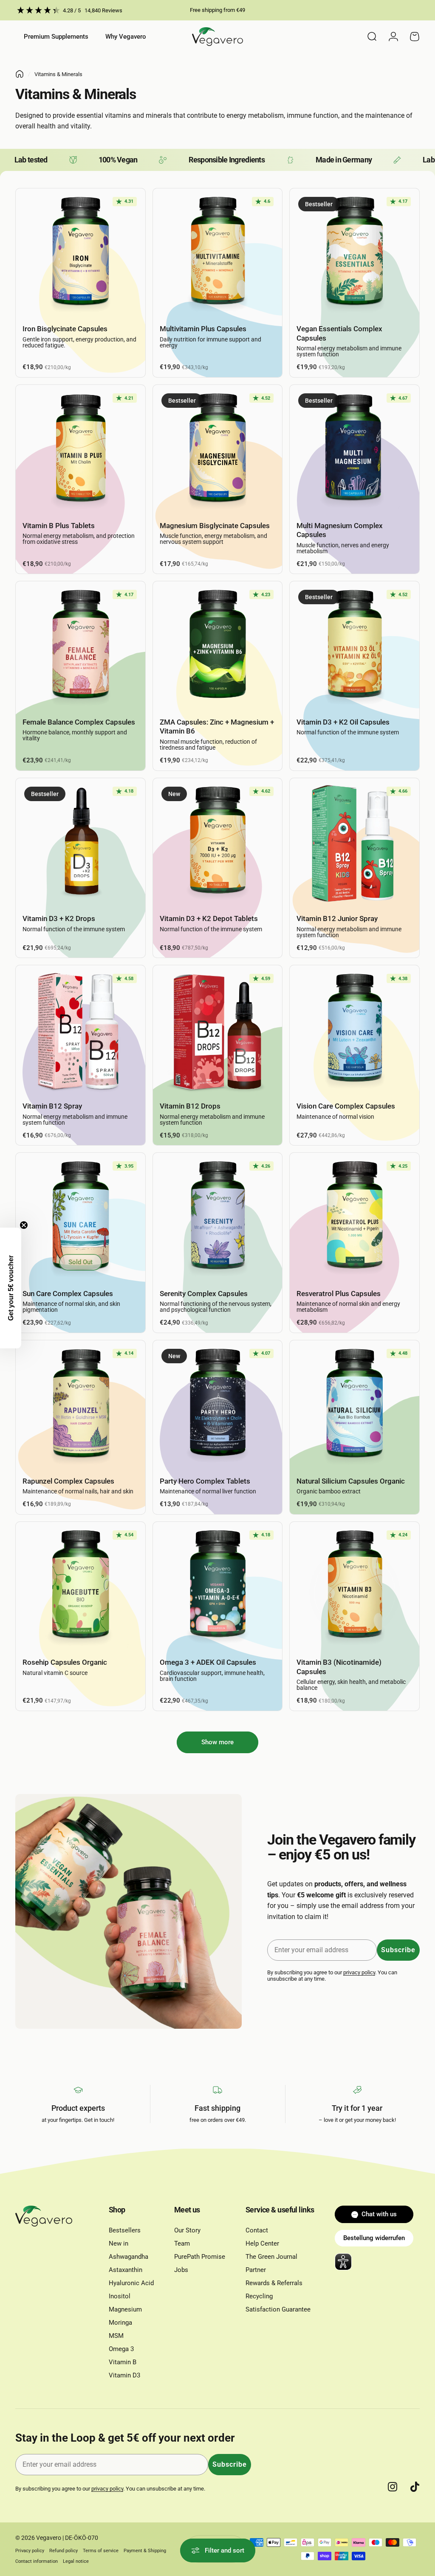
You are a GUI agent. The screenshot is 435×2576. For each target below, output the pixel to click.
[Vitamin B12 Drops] (218, 1030)
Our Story (187, 2230)
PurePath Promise (200, 2257)
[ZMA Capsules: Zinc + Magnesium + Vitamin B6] (218, 646)
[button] (11, 1288)
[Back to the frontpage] (20, 74)
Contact (257, 2230)
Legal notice (76, 2561)
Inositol (120, 2296)
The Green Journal (271, 2257)
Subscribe (398, 1950)
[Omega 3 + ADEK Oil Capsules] (218, 1587)
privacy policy (359, 1972)
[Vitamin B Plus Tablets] (81, 450)
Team (182, 2243)
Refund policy (64, 2551)
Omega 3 (121, 2349)
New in (119, 2243)
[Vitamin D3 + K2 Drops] (81, 843)
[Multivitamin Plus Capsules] (218, 253)
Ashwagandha (129, 2257)
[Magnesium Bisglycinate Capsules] (218, 450)
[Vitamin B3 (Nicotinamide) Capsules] (354, 1587)
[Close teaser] (24, 1225)
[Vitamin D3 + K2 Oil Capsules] (354, 646)
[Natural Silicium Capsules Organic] (354, 1405)
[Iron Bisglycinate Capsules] (81, 253)
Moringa (120, 2323)
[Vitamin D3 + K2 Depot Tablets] (218, 843)
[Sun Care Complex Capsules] (81, 1218)
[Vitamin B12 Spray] (81, 1030)
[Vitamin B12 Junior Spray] (354, 843)
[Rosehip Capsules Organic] (81, 1587)
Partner (256, 2270)
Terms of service (101, 2551)
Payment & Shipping (145, 2551)
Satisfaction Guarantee (278, 2309)
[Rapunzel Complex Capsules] (81, 1405)
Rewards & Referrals (274, 2283)
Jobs (181, 2270)
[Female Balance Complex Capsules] (81, 646)
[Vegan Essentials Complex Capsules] (354, 253)
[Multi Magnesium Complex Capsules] (354, 450)
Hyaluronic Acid (131, 2283)
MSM (116, 2336)
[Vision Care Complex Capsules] (354, 1030)
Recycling (259, 2296)
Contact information (37, 2561)
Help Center (262, 2243)
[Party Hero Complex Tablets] (218, 1405)
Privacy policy (30, 2551)
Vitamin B (123, 2362)
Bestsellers (125, 2230)
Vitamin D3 (124, 2375)
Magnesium (125, 2309)
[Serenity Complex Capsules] (218, 1218)
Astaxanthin (126, 2270)
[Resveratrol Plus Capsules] (354, 1218)
